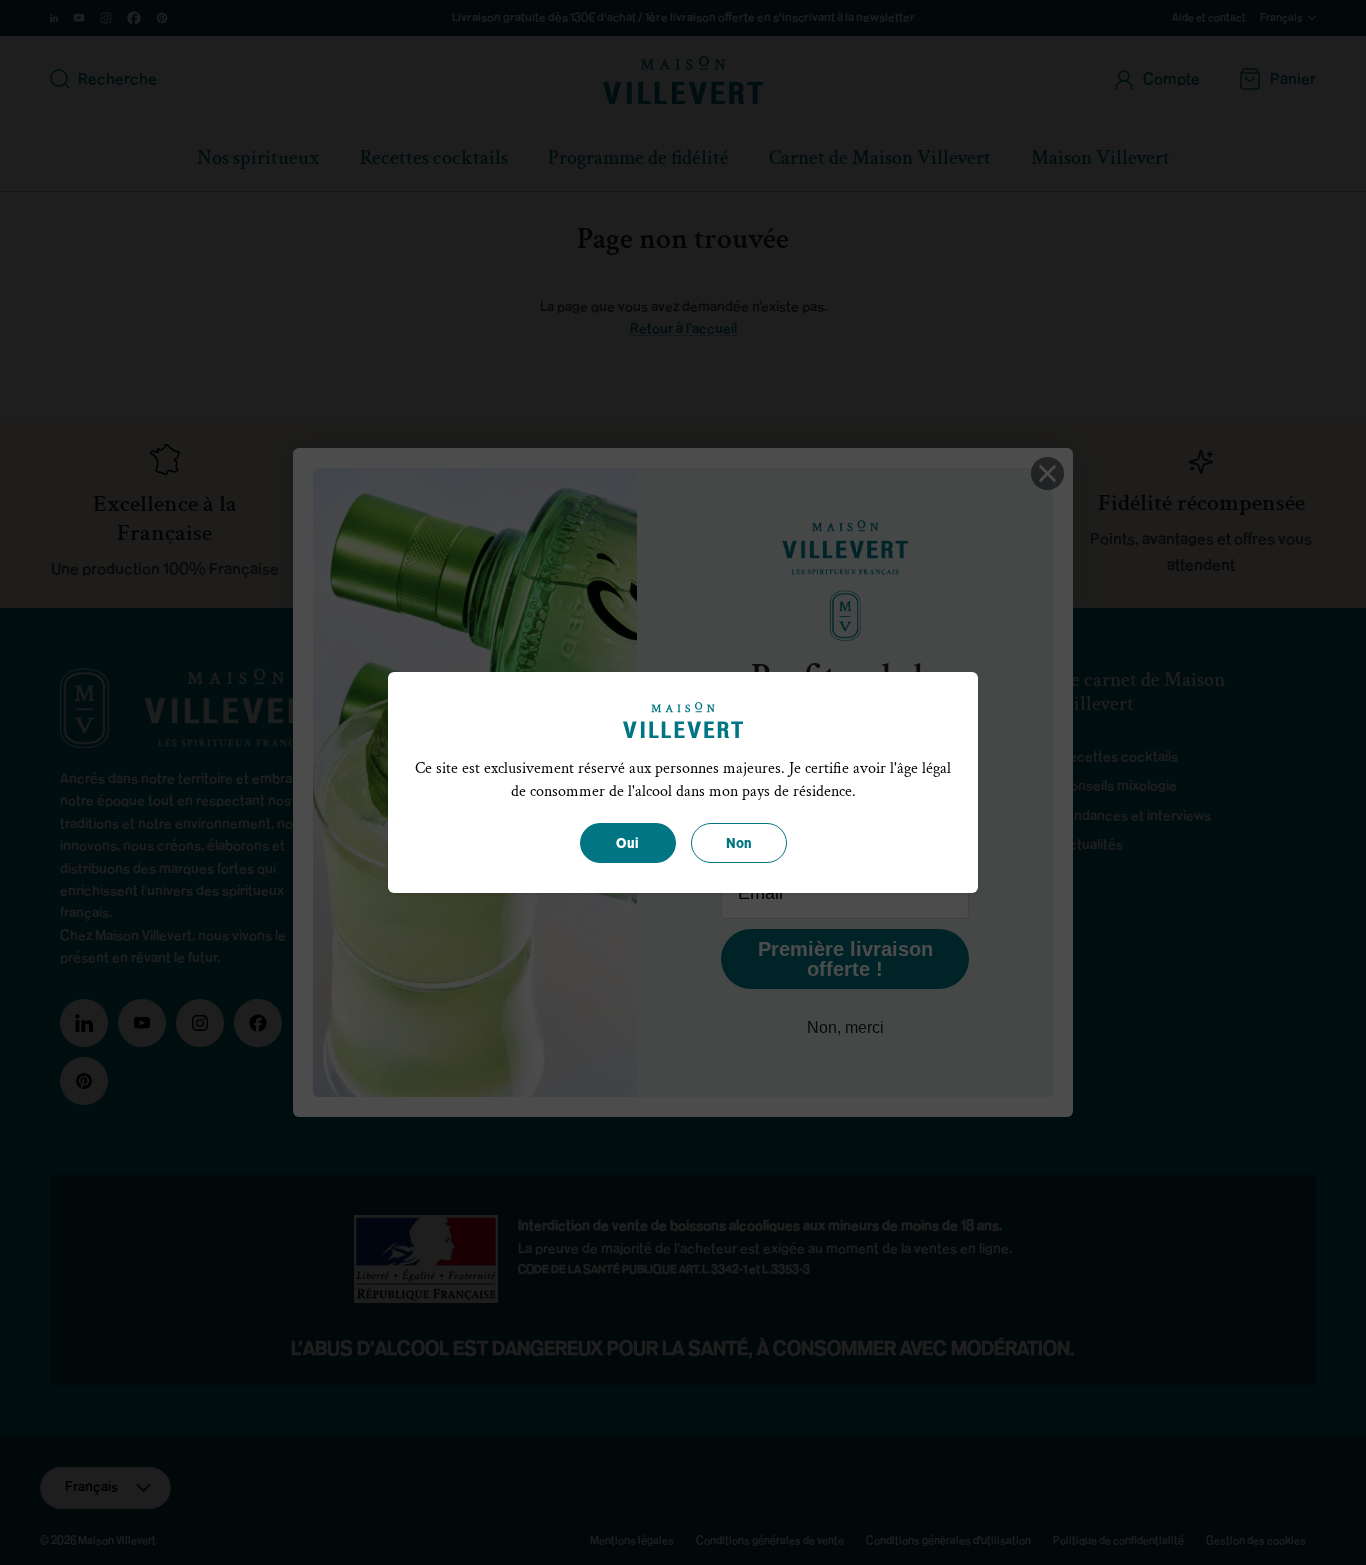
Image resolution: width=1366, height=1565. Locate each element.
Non (739, 844)
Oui (627, 844)
